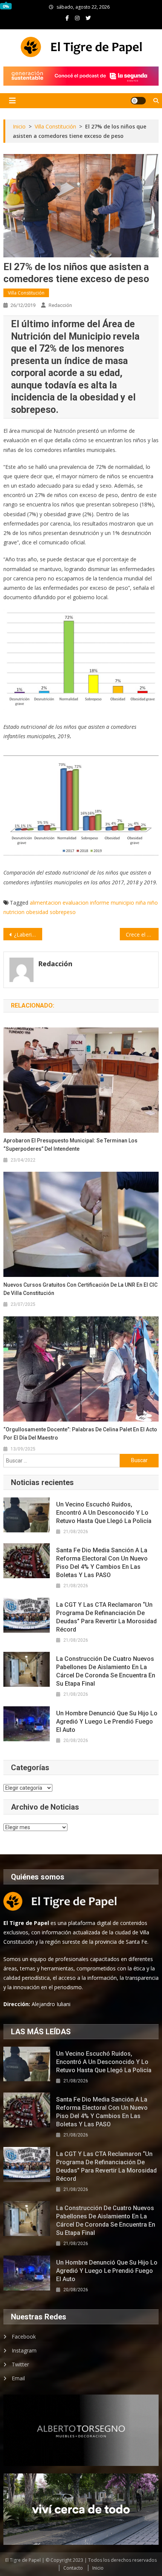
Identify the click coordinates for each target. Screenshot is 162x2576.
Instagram (24, 2350)
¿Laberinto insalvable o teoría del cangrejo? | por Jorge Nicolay (28, 934)
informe (100, 903)
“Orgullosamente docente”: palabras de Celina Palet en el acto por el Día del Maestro (80, 1434)
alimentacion (45, 903)
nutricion (14, 912)
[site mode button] (138, 101)
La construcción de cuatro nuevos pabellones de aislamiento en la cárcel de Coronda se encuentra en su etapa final (106, 1671)
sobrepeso (63, 912)
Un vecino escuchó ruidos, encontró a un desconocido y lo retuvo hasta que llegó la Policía (104, 1513)
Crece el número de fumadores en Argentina (142, 934)
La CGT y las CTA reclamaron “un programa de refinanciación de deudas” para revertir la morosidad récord (106, 1617)
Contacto (73, 2568)
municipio (122, 903)
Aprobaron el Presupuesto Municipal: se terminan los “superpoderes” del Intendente (70, 1145)
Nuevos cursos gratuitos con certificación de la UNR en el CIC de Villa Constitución (80, 1289)
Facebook (24, 2337)
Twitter (20, 2364)
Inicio (98, 2568)
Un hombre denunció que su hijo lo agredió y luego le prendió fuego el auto (107, 1722)
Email (18, 2378)
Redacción (60, 305)
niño (153, 903)
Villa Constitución (26, 293)
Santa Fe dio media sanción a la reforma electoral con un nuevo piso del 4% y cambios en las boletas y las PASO (102, 1563)
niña (141, 903)
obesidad (37, 912)
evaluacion (76, 903)
